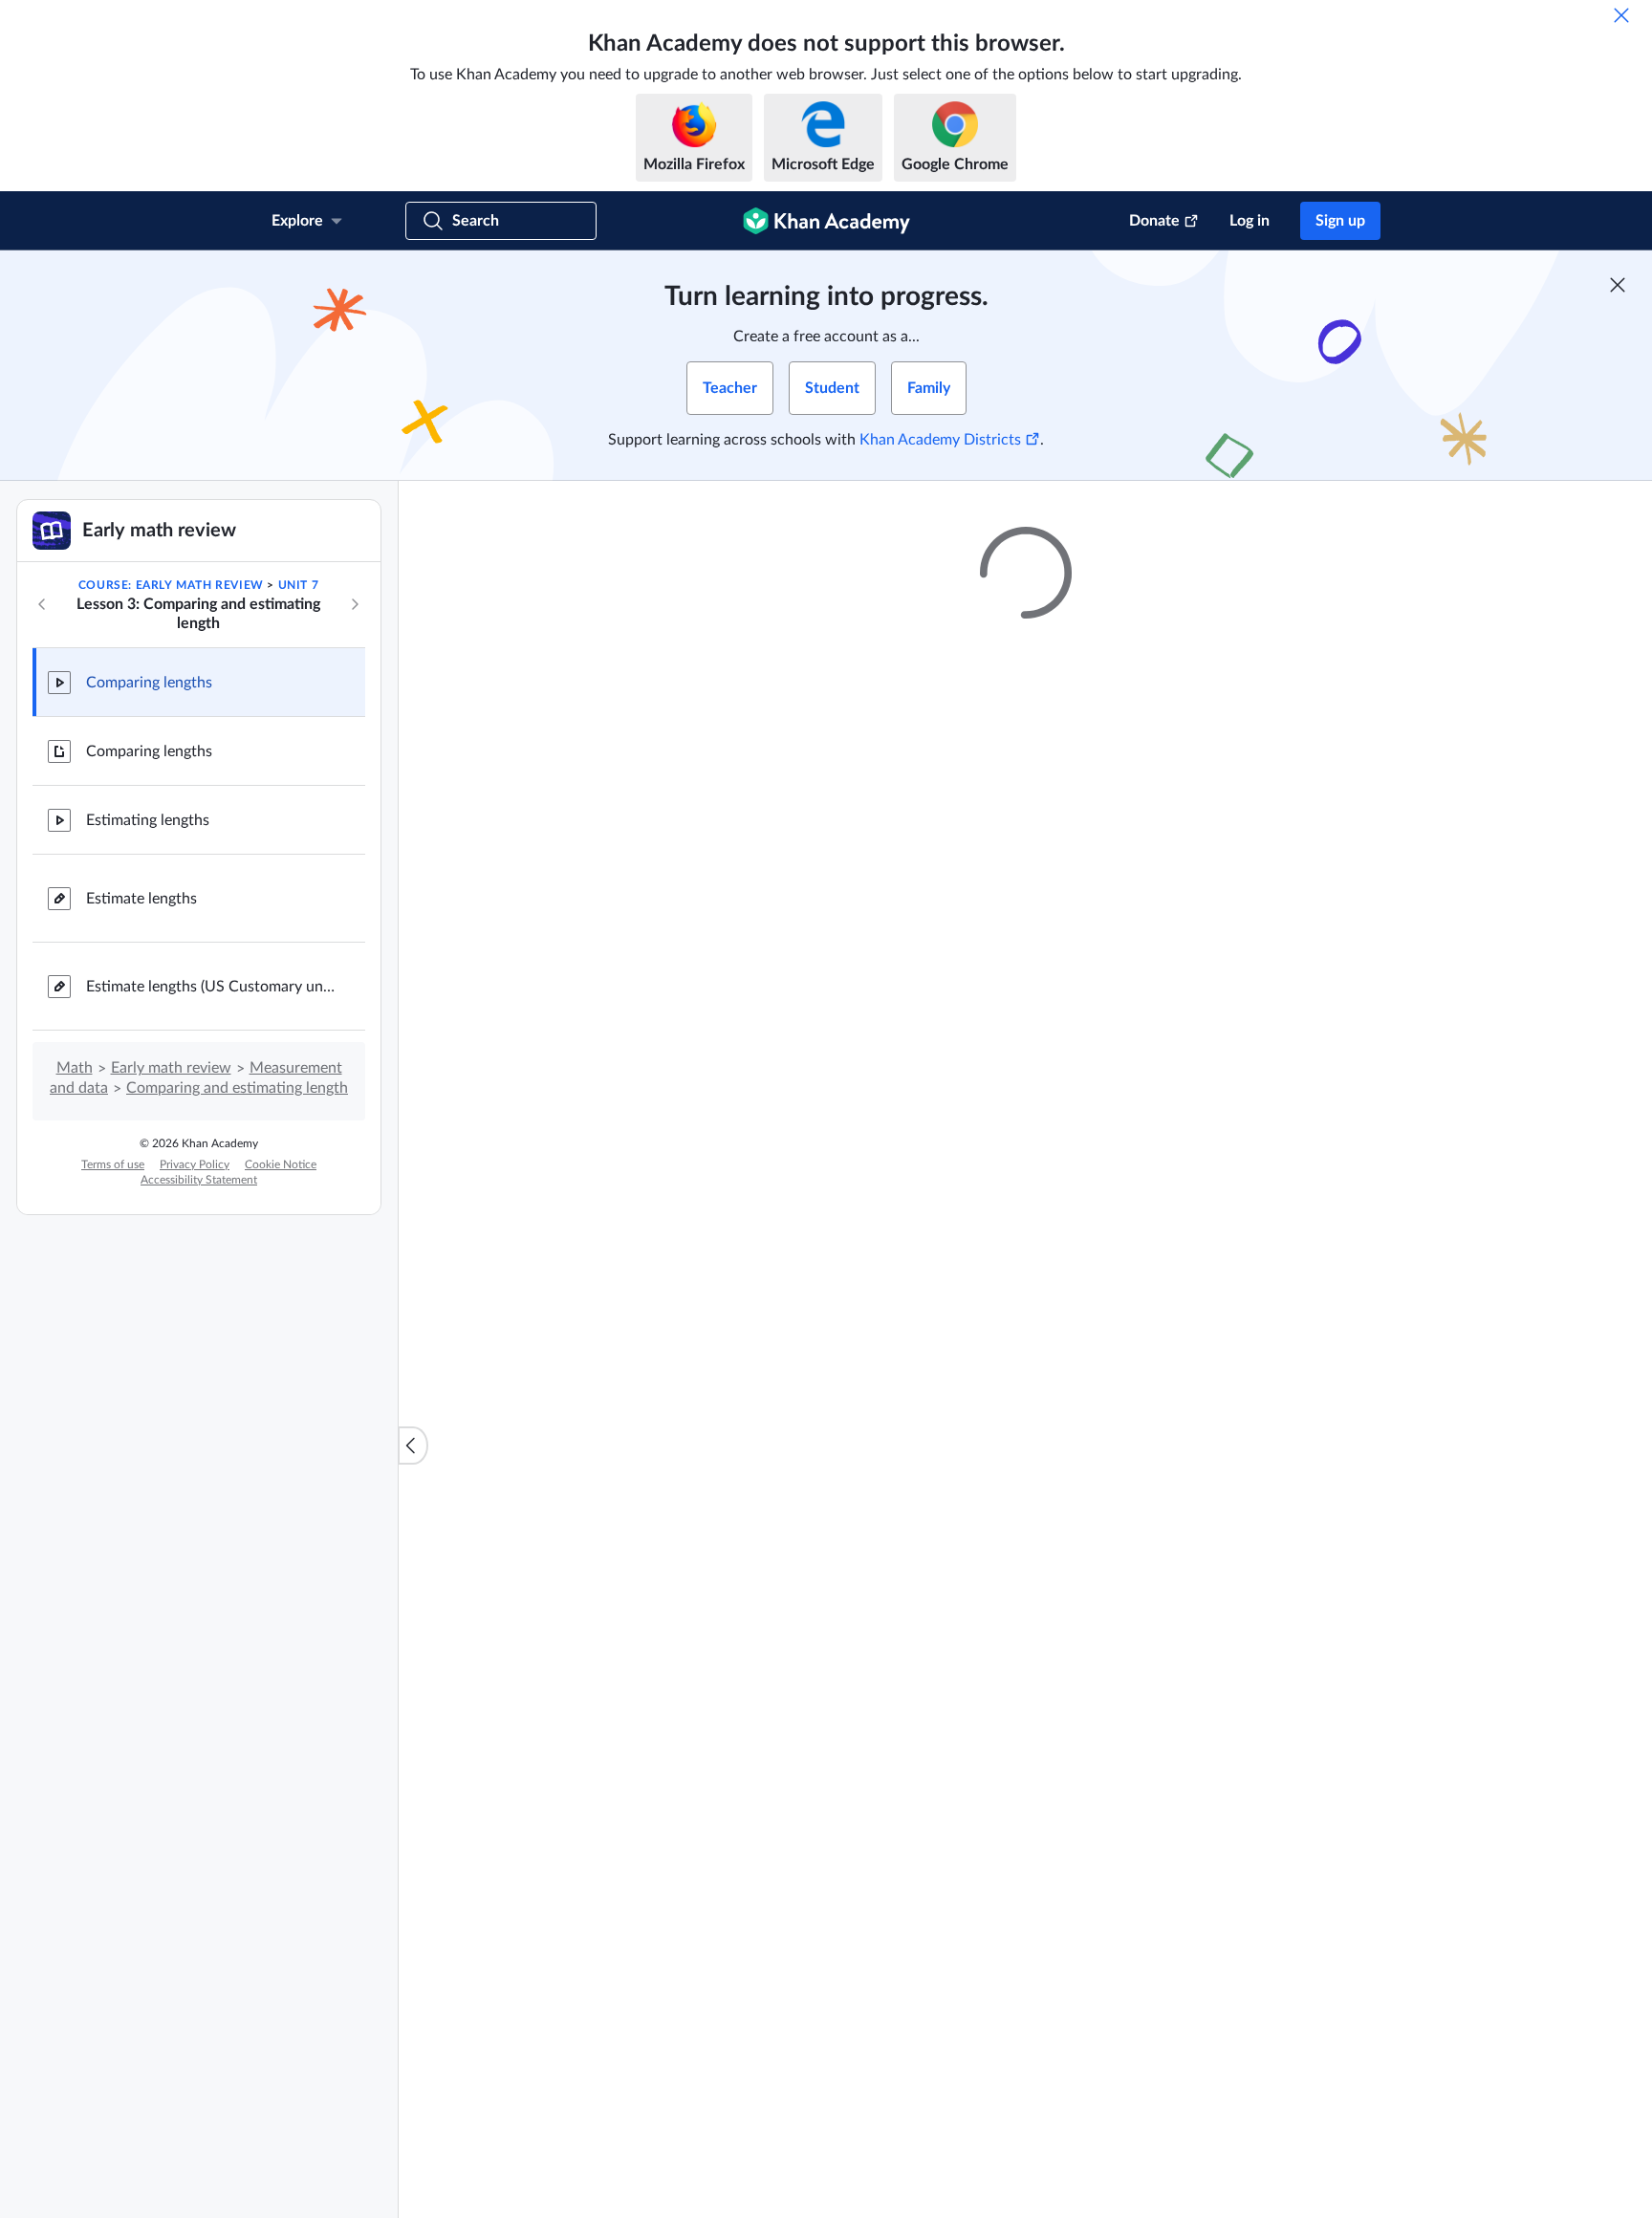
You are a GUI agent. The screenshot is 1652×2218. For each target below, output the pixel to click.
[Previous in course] (42, 604)
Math (75, 1068)
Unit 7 (299, 585)
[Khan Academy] (826, 221)
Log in (1250, 221)
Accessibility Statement (199, 1180)
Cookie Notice (281, 1164)
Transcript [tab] (799, 1304)
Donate (1154, 221)
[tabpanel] (1026, 1345)
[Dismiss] (1621, 15)
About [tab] (722, 1304)
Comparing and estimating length (237, 1088)
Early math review (171, 1068)
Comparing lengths (149, 683)
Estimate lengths (141, 899)
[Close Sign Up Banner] (1618, 285)
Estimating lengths (148, 820)
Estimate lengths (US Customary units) (210, 987)
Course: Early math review (171, 585)
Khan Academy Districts (940, 440)
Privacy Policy (195, 1164)
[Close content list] (413, 1446)
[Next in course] (355, 604)
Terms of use (113, 1164)
